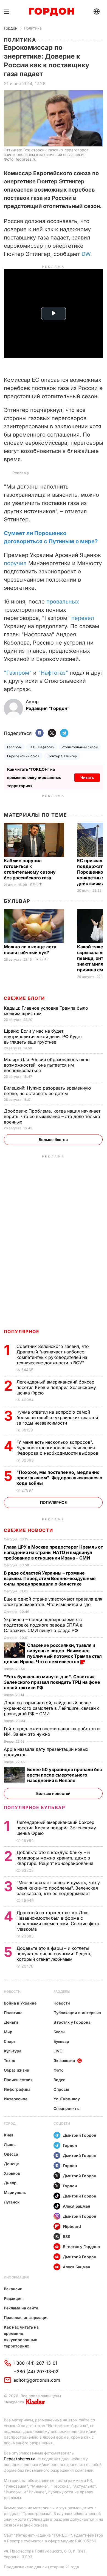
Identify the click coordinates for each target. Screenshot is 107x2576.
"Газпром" (18, 673)
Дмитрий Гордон (80, 2135)
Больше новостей (53, 1793)
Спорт (10, 2041)
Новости (12, 1992)
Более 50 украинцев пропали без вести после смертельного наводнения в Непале (64, 1775)
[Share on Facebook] (40, 733)
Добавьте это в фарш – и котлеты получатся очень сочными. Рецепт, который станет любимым (54, 1954)
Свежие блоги (24, 998)
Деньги (36, 884)
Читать (87, 777)
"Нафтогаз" (53, 673)
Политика (33, 28)
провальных (63, 602)
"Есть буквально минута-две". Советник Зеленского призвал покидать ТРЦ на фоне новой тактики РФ (52, 1682)
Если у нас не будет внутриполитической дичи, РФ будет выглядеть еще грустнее (43, 1036)
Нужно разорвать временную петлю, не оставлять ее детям (47, 1091)
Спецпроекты (67, 2108)
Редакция (13, 2298)
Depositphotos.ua (20, 2459)
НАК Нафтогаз (42, 747)
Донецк (11, 2164)
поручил (15, 563)
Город (10, 2123)
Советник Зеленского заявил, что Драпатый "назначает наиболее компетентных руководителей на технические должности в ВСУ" (53, 1355)
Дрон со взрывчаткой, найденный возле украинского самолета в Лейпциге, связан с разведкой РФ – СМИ (52, 1708)
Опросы (61, 2089)
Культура (13, 2051)
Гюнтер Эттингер (62, 756)
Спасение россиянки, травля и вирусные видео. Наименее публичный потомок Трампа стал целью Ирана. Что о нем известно (53, 1653)
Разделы (62, 1992)
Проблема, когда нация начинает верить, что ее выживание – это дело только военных (52, 1116)
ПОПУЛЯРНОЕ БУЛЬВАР (35, 1807)
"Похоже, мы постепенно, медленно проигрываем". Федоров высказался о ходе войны (59, 1478)
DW (86, 254)
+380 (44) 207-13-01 (35, 2363)
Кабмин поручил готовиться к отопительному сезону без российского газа (30, 869)
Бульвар (17, 901)
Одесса (11, 2154)
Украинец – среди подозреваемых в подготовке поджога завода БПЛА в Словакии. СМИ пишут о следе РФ (43, 1625)
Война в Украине (20, 2003)
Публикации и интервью (77, 2013)
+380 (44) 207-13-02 (36, 2372)
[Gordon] (51, 12)
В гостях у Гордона (72, 2022)
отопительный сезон (80, 747)
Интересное (16, 2099)
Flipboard (72, 2226)
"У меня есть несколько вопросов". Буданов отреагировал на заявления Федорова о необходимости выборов (58, 1448)
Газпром (14, 747)
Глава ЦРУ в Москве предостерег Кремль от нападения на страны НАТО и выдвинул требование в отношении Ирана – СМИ (53, 1552)
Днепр (10, 2183)
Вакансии (13, 2289)
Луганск (12, 2202)
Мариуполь (15, 2192)
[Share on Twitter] (52, 733)
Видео (60, 2080)
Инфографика (17, 2089)
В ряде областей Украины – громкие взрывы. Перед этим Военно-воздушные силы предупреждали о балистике (50, 1578)
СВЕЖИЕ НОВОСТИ (29, 1530)
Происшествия (18, 2080)
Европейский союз (23, 756)
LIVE (58, 2051)
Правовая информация (26, 2317)
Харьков (12, 2173)
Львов (10, 2145)
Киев (9, 2135)
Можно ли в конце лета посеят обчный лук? (30, 950)
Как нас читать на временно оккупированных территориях (21, 2337)
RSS (67, 2236)
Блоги (59, 2032)
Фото (59, 2070)
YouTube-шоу (67, 2099)
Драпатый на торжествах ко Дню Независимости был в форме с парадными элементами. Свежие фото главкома (58, 1921)
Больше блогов (53, 1140)
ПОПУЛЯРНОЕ (22, 1332)
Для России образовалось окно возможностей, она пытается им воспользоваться (47, 1065)
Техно (10, 2060)
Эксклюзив (64, 2060)
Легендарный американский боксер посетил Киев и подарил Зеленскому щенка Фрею (56, 1387)
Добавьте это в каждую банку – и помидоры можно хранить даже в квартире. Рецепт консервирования (56, 1858)
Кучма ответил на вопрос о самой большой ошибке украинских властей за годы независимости (57, 1417)
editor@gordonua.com (37, 2380)
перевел (83, 618)
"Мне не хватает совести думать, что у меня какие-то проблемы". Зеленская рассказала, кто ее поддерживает (58, 1888)
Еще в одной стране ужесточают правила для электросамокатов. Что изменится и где (53, 1602)
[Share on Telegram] (64, 733)
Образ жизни (17, 2070)
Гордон (11, 28)
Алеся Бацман (77, 2206)
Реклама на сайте (21, 2308)
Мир (8, 2032)
